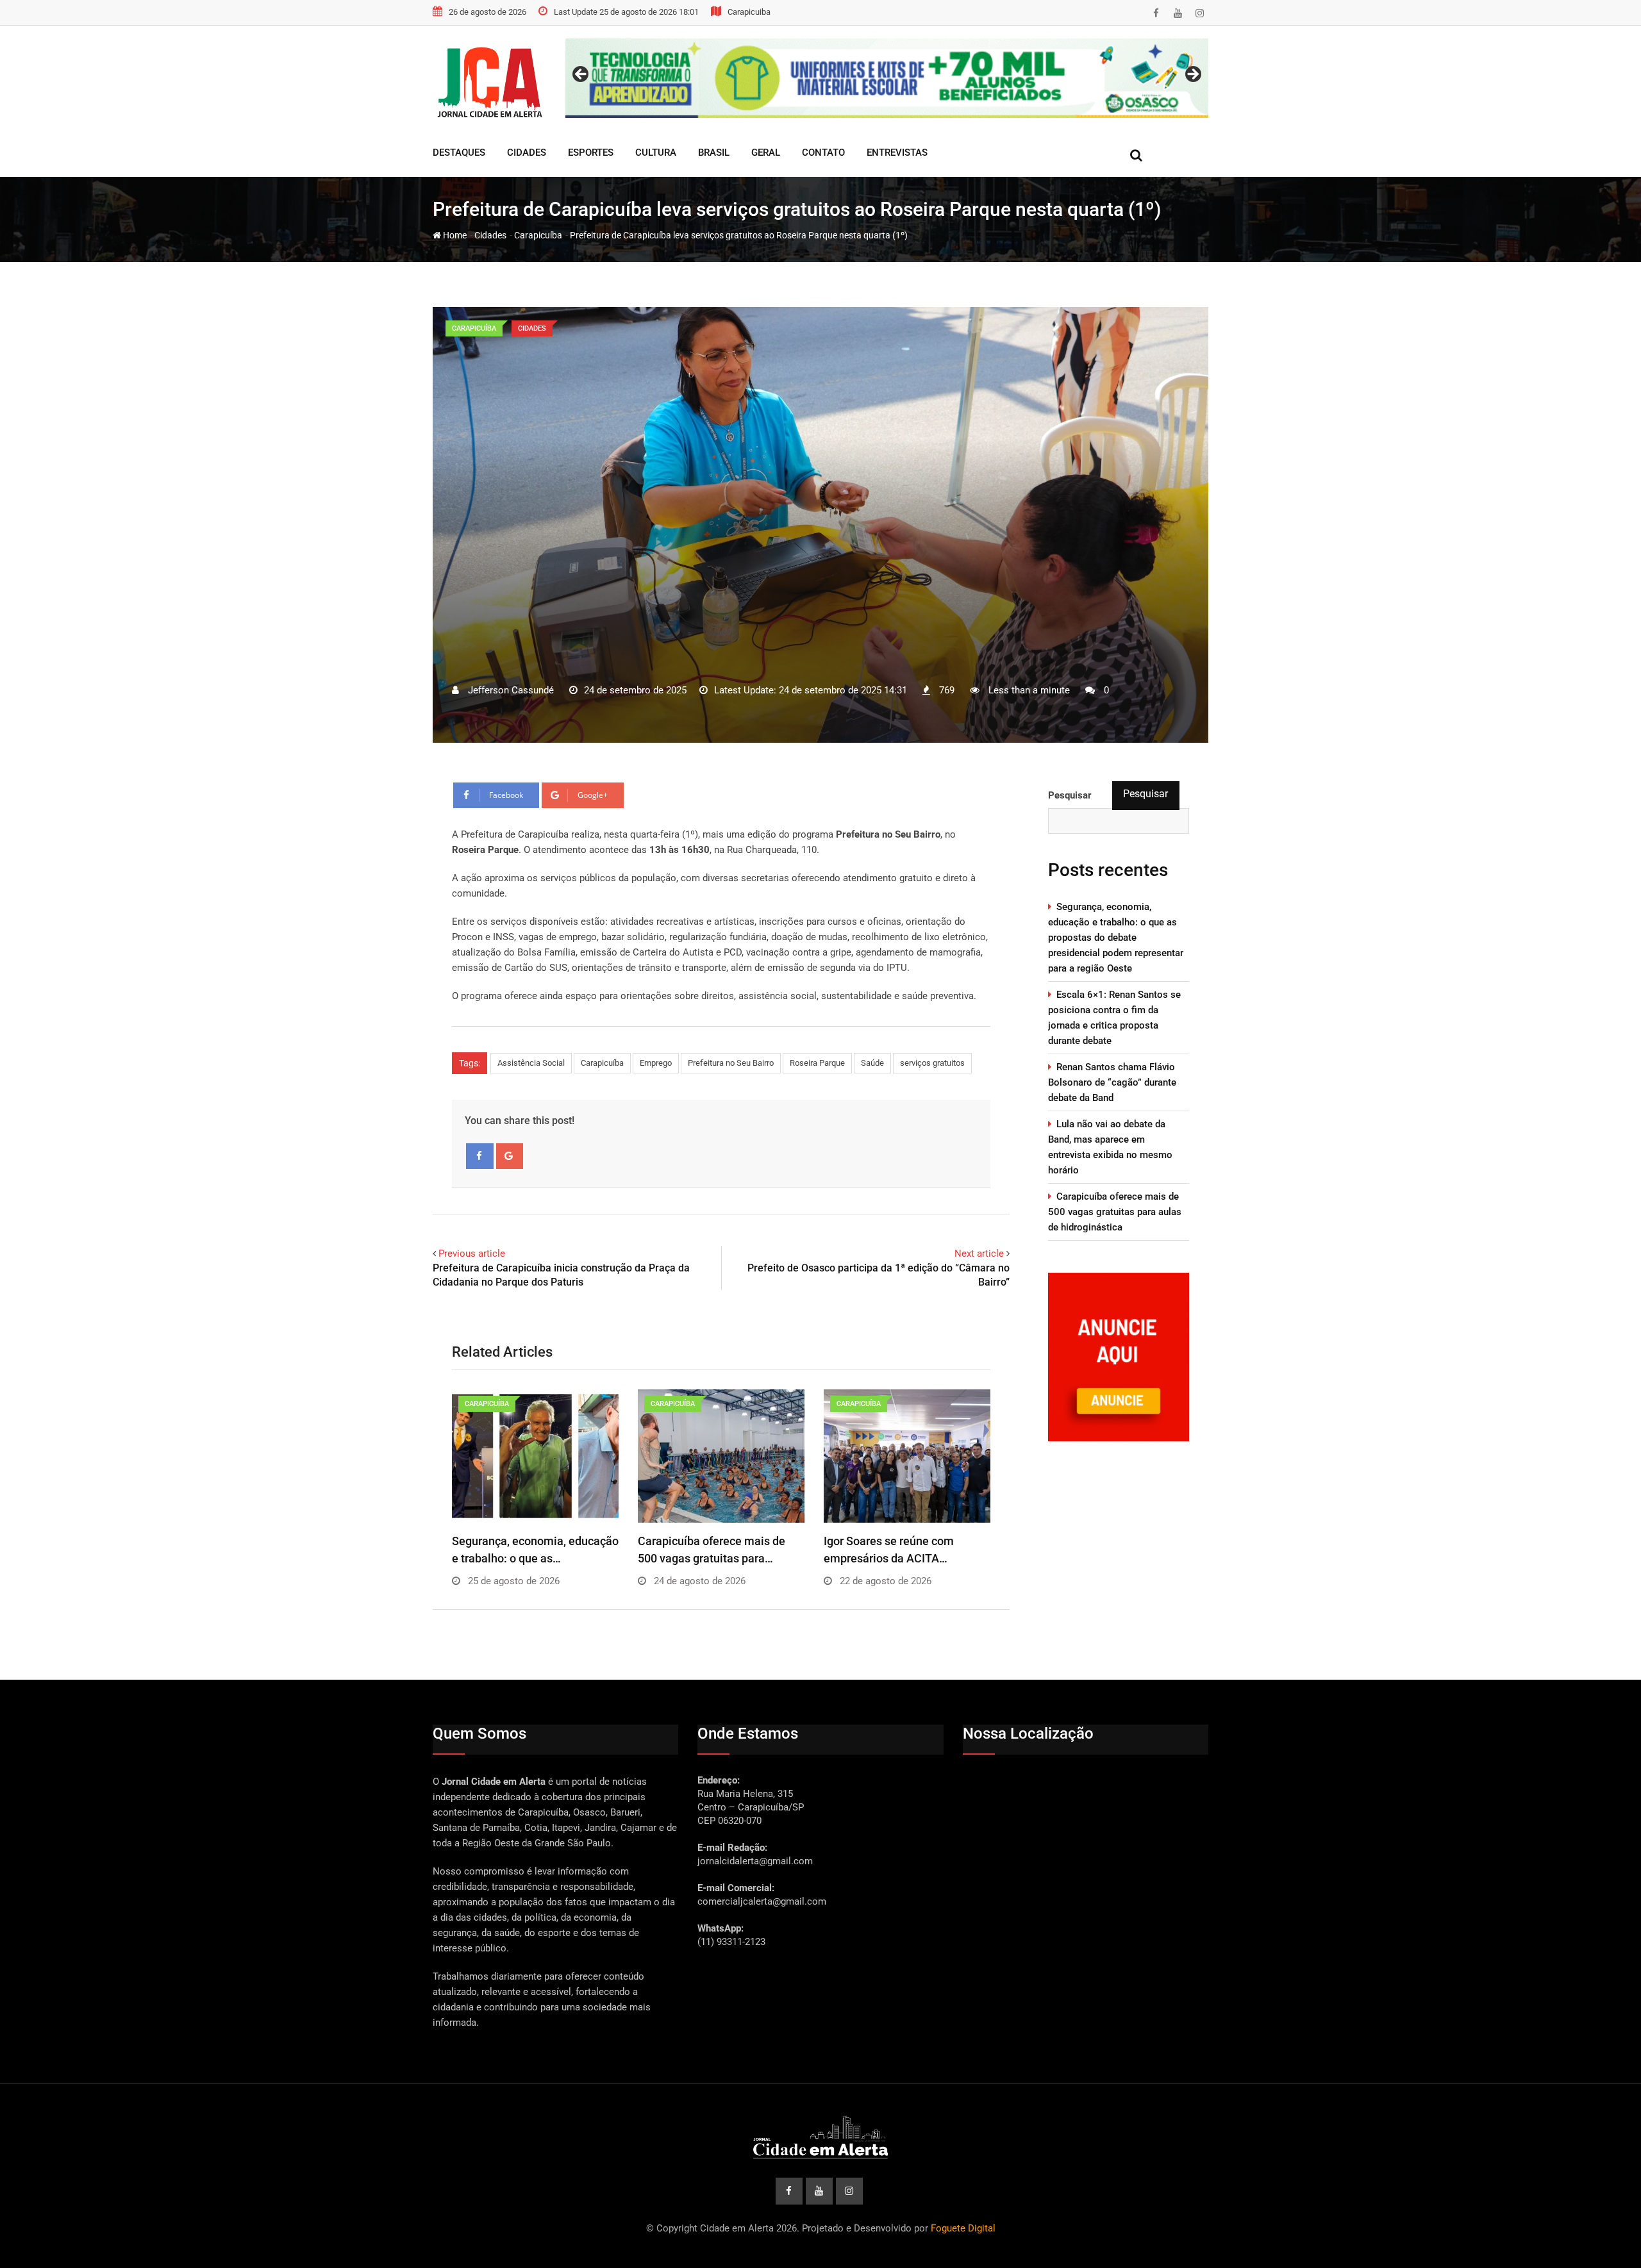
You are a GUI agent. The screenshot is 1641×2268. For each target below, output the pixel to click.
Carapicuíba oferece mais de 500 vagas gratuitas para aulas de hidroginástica (1115, 1212)
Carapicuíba (538, 235)
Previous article (472, 1254)
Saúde (872, 1063)
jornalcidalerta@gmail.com (755, 1861)
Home (454, 235)
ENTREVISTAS (897, 153)
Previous (581, 75)
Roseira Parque (817, 1063)
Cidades (527, 153)
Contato (823, 153)
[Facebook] (480, 1156)
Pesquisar (1145, 794)
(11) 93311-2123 (731, 1942)
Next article (979, 1254)
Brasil (714, 153)
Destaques (459, 153)
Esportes (591, 153)
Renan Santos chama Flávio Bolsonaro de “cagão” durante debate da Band (1112, 1082)
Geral (766, 153)
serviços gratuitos (932, 1063)
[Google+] (510, 1156)
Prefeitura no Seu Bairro (731, 1063)
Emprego (656, 1063)
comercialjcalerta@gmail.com (762, 1901)
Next (1192, 75)
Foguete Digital (963, 2228)
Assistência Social (531, 1063)
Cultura (656, 153)
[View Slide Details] (887, 78)
